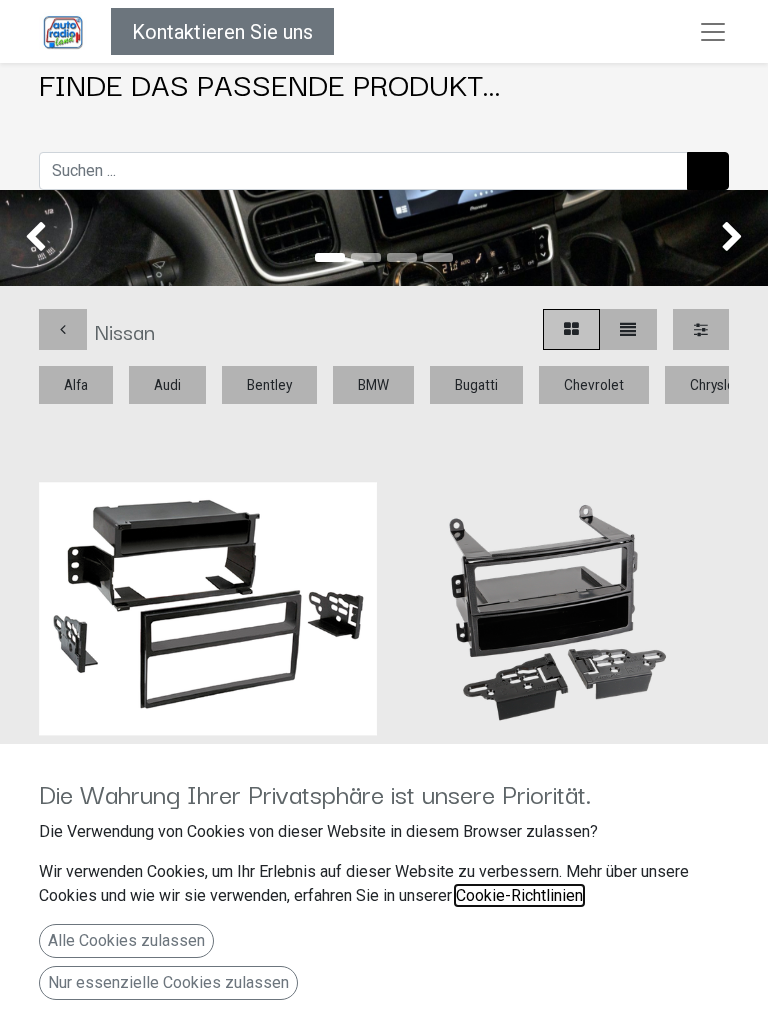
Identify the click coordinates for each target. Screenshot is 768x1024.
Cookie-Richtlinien (519, 895)
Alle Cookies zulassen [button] (126, 940)
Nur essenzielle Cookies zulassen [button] (168, 982)
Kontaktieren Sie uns (222, 32)
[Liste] (628, 329)
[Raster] (571, 329)
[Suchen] (708, 171)
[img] (30, 238)
